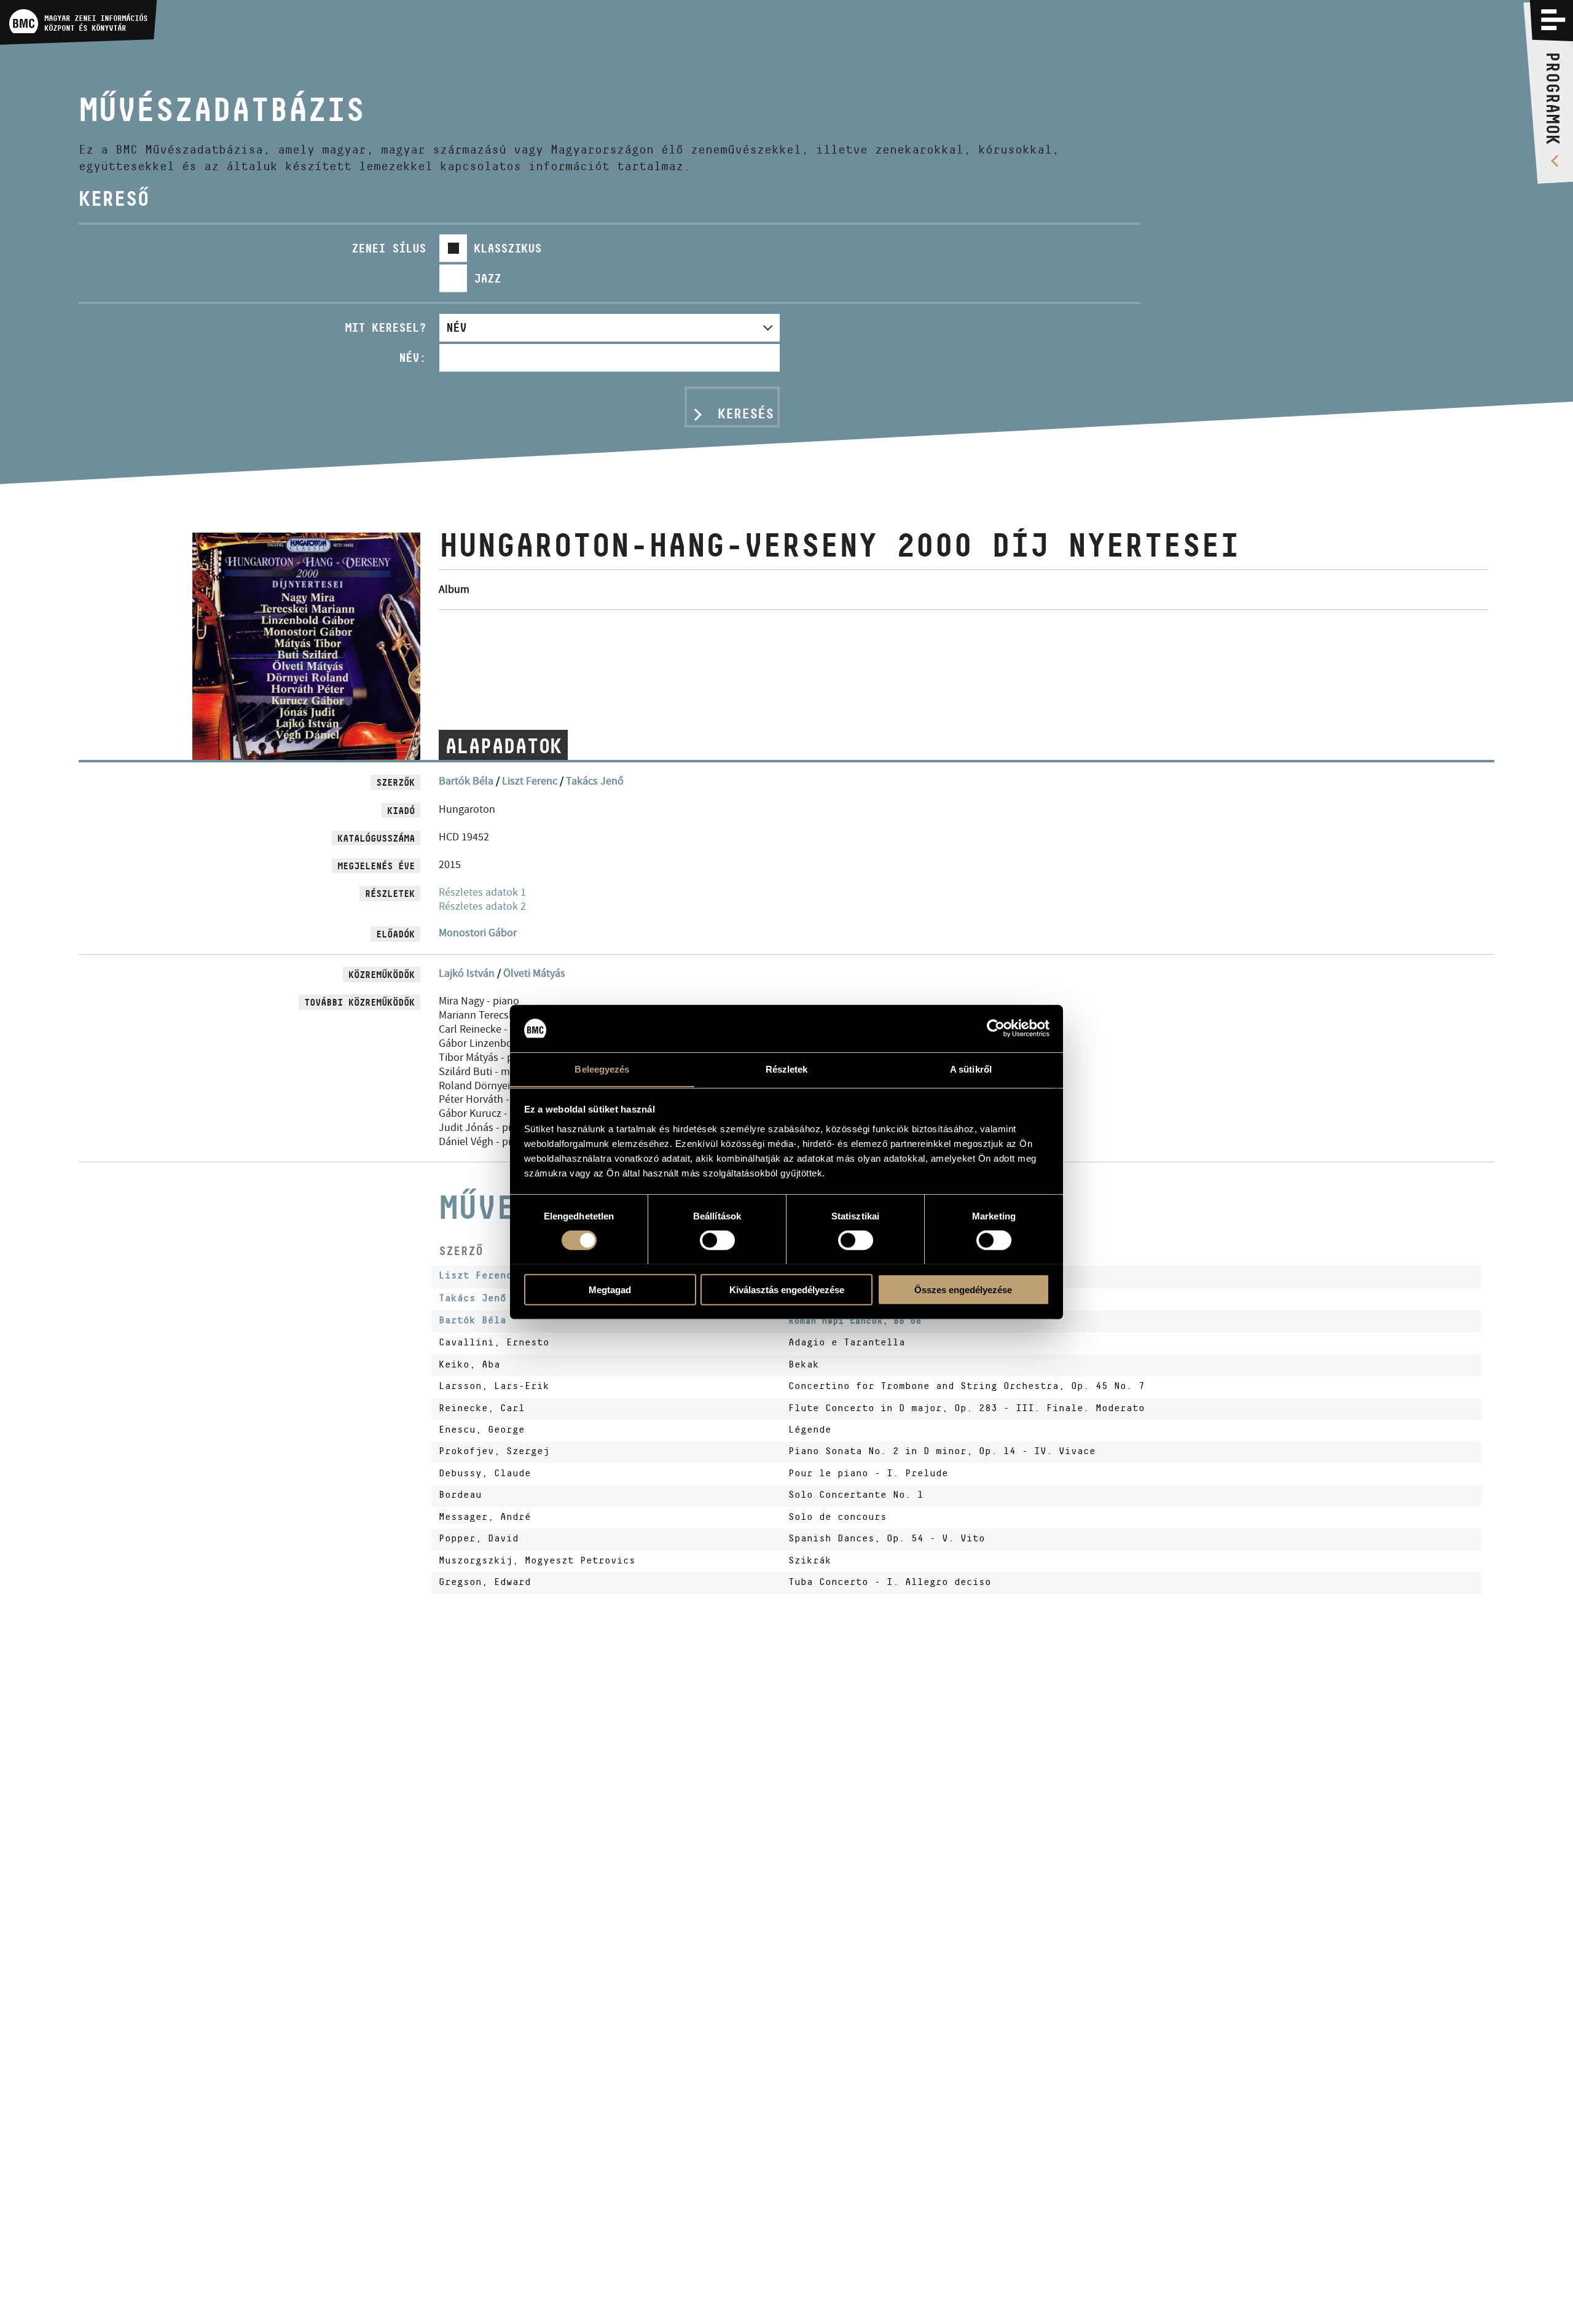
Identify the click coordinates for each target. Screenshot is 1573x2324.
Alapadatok (503, 746)
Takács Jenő (595, 781)
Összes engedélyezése (963, 1289)
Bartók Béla (466, 781)
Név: (412, 358)
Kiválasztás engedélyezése (787, 1289)
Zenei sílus (389, 248)
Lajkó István (467, 973)
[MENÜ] (1553, 20)
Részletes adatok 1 (482, 892)
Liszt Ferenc (530, 781)
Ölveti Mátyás (534, 973)
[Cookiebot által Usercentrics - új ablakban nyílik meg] (996, 1028)
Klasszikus (508, 248)
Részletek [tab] (787, 1069)
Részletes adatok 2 (482, 906)
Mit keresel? (385, 327)
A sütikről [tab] (971, 1069)
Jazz (487, 278)
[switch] (717, 1240)
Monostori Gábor (478, 933)
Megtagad (610, 1289)
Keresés (746, 413)
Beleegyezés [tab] (602, 1069)
